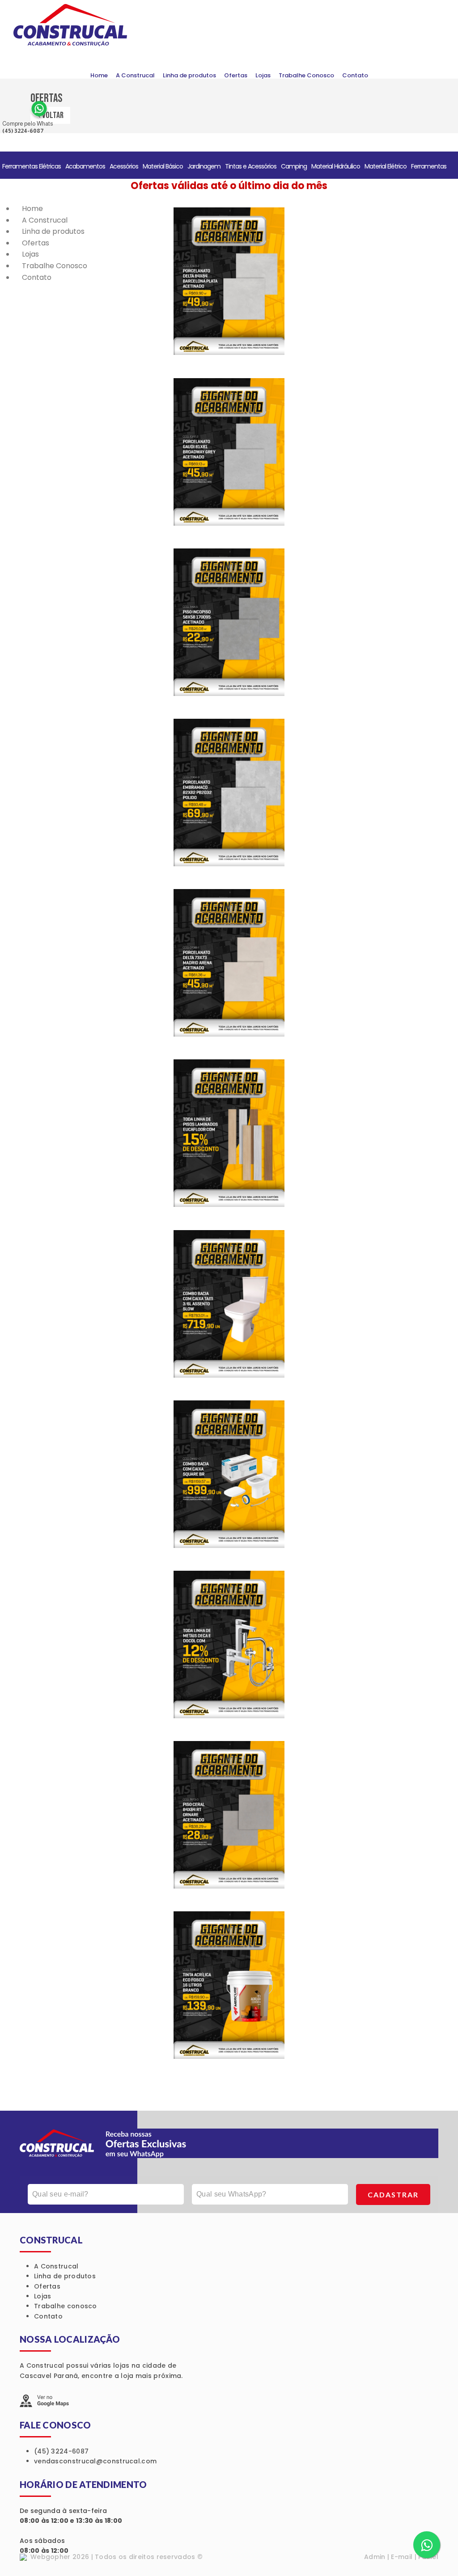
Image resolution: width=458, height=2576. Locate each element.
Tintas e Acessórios (251, 166)
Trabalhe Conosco (306, 75)
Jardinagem (204, 166)
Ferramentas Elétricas (32, 166)
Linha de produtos (189, 75)
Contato (355, 75)
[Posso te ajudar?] (427, 2545)
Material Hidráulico (336, 166)
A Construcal (135, 75)
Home (99, 75)
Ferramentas (429, 166)
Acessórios (124, 166)
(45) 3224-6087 (61, 2451)
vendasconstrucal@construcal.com (95, 2461)
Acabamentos (85, 166)
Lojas (263, 75)
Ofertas (236, 75)
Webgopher (51, 2557)
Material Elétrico (386, 166)
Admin (375, 2557)
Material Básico (163, 166)
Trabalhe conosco (66, 2306)
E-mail (402, 2557)
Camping (294, 166)
